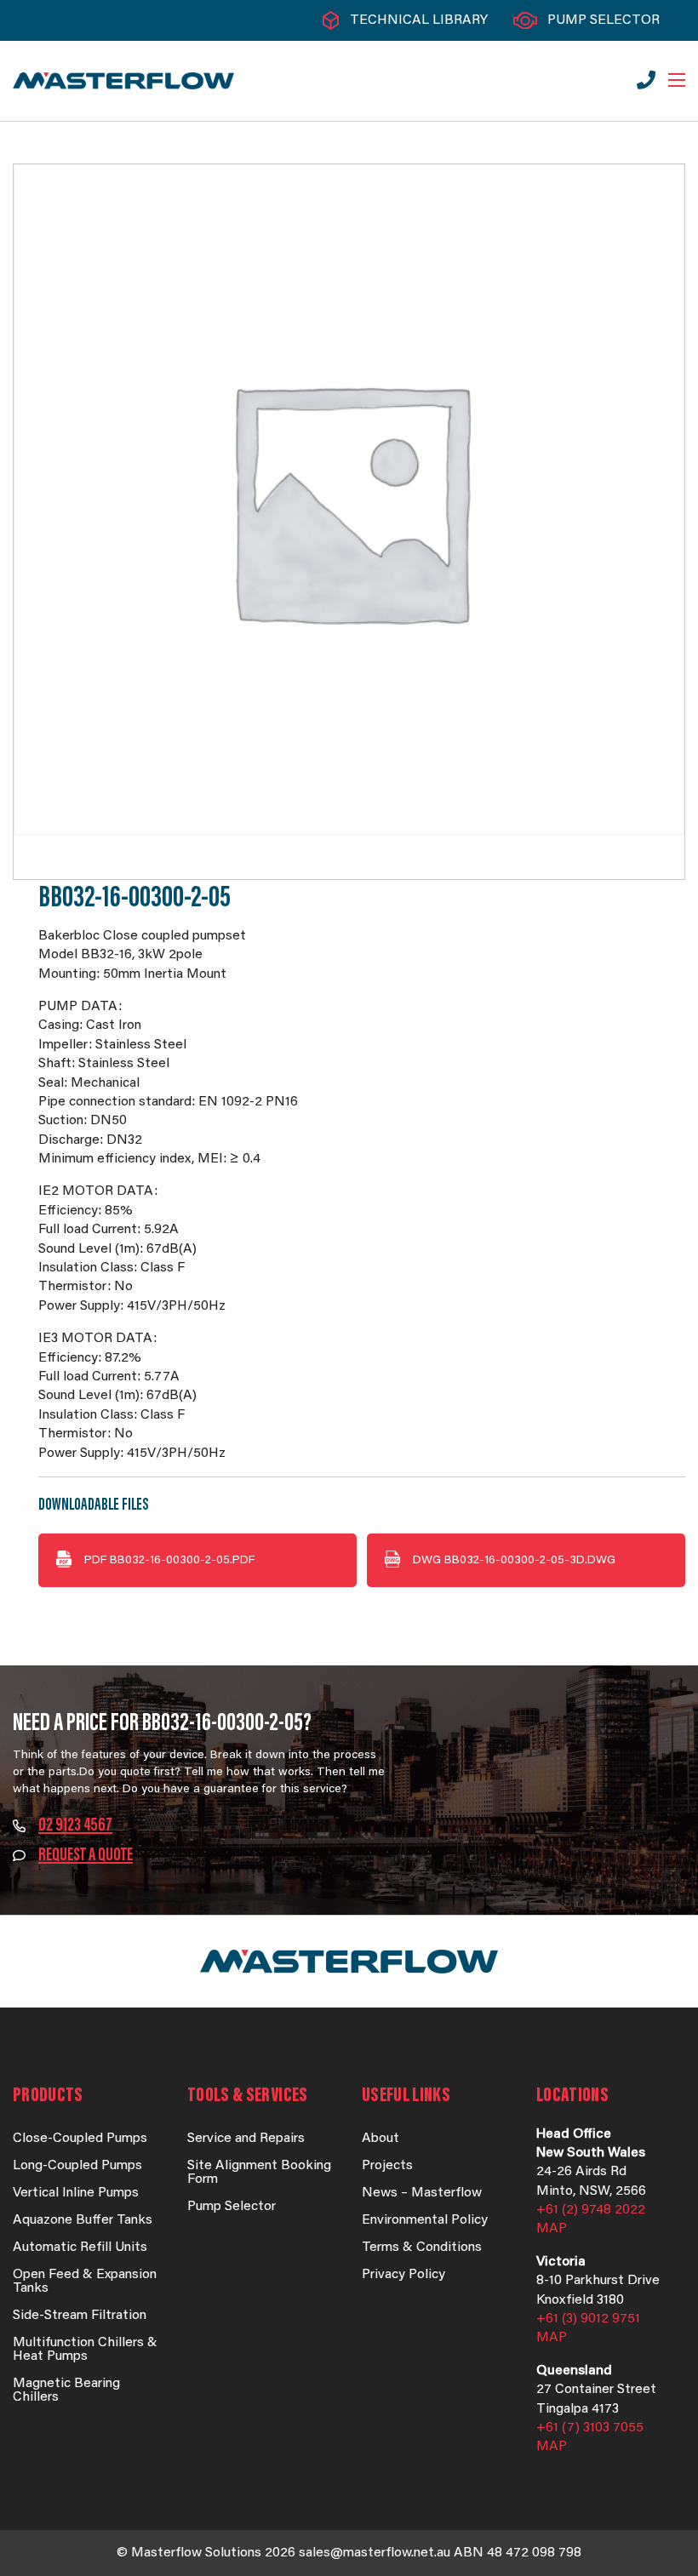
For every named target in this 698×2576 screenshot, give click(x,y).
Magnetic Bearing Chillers (66, 2390)
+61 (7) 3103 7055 (590, 2428)
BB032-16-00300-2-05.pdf (169, 1561)
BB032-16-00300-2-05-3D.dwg (514, 1561)
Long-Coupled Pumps (77, 2166)
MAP (552, 2229)
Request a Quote (86, 1856)
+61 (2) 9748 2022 (591, 2210)
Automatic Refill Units (80, 2248)
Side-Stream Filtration (80, 2316)
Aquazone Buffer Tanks (83, 2220)
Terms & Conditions (422, 2248)
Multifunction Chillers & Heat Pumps (85, 2350)
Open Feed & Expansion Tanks (85, 2282)
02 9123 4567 (75, 1826)
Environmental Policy (425, 2220)
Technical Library (419, 20)
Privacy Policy (403, 2275)
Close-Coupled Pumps (80, 2139)
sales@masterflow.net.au (375, 2553)
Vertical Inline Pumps (76, 2193)
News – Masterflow (422, 2193)
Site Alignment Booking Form (259, 2173)
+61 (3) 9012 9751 (588, 2319)
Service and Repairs (246, 2139)
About (380, 2139)
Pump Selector (604, 20)
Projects (387, 2166)
